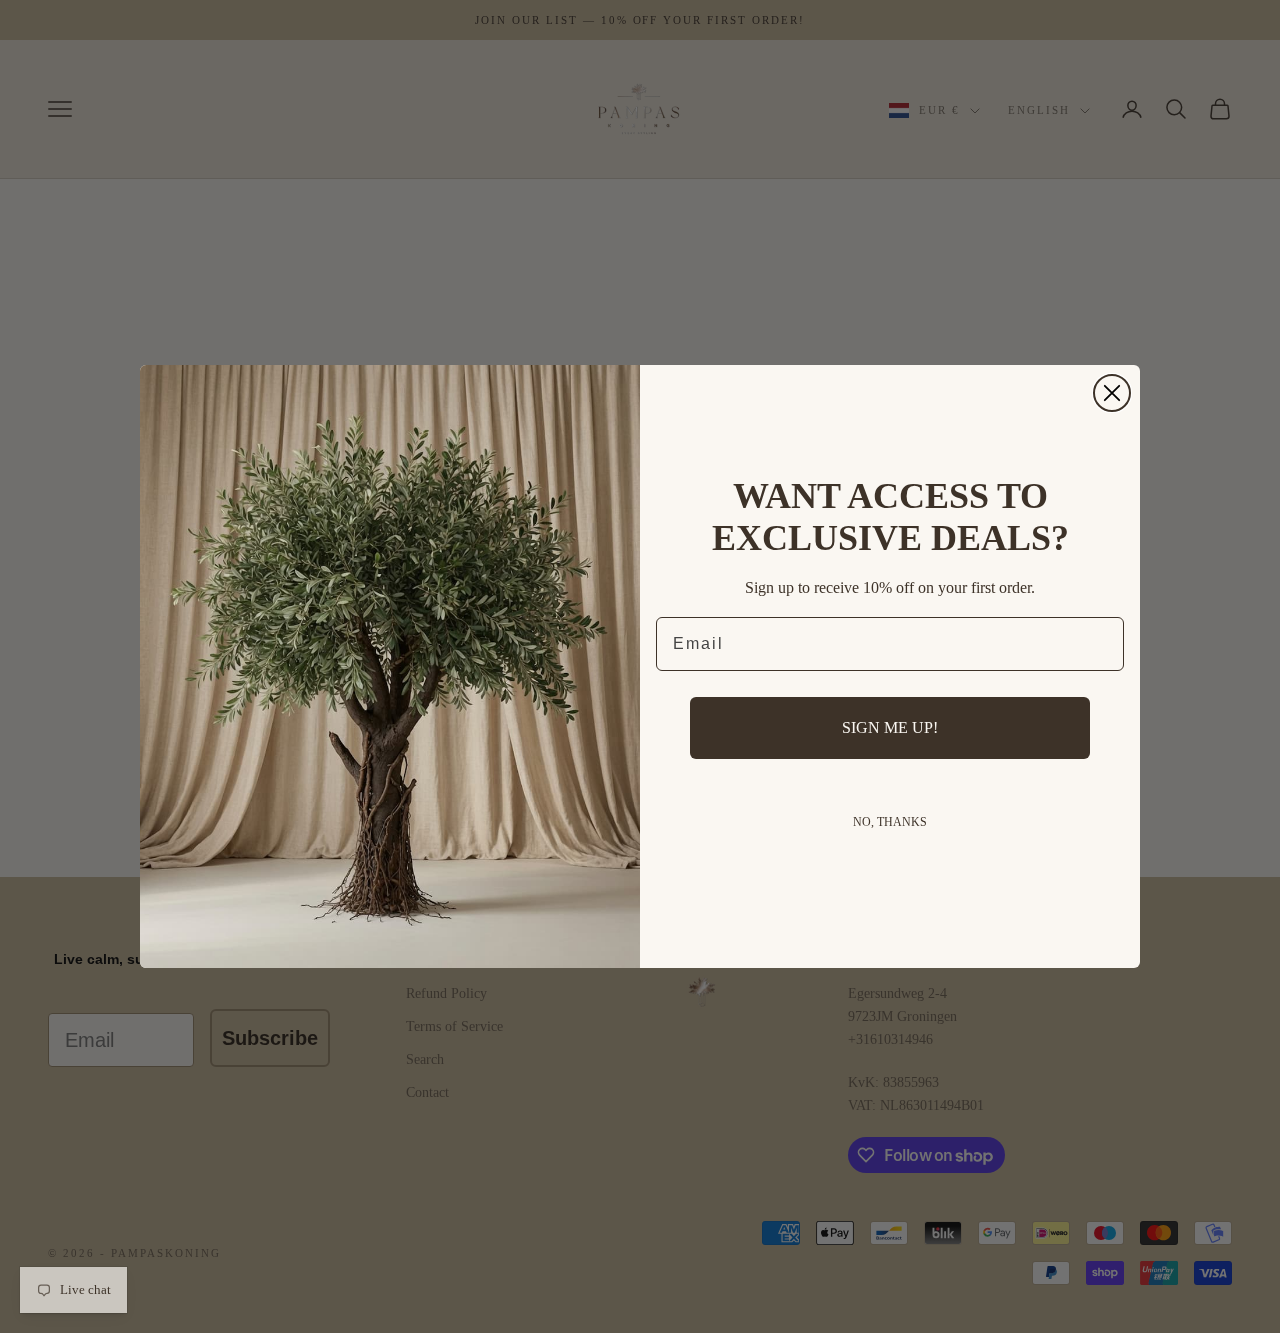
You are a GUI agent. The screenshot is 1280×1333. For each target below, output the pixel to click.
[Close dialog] (1112, 393)
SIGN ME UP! (890, 727)
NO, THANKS (890, 822)
